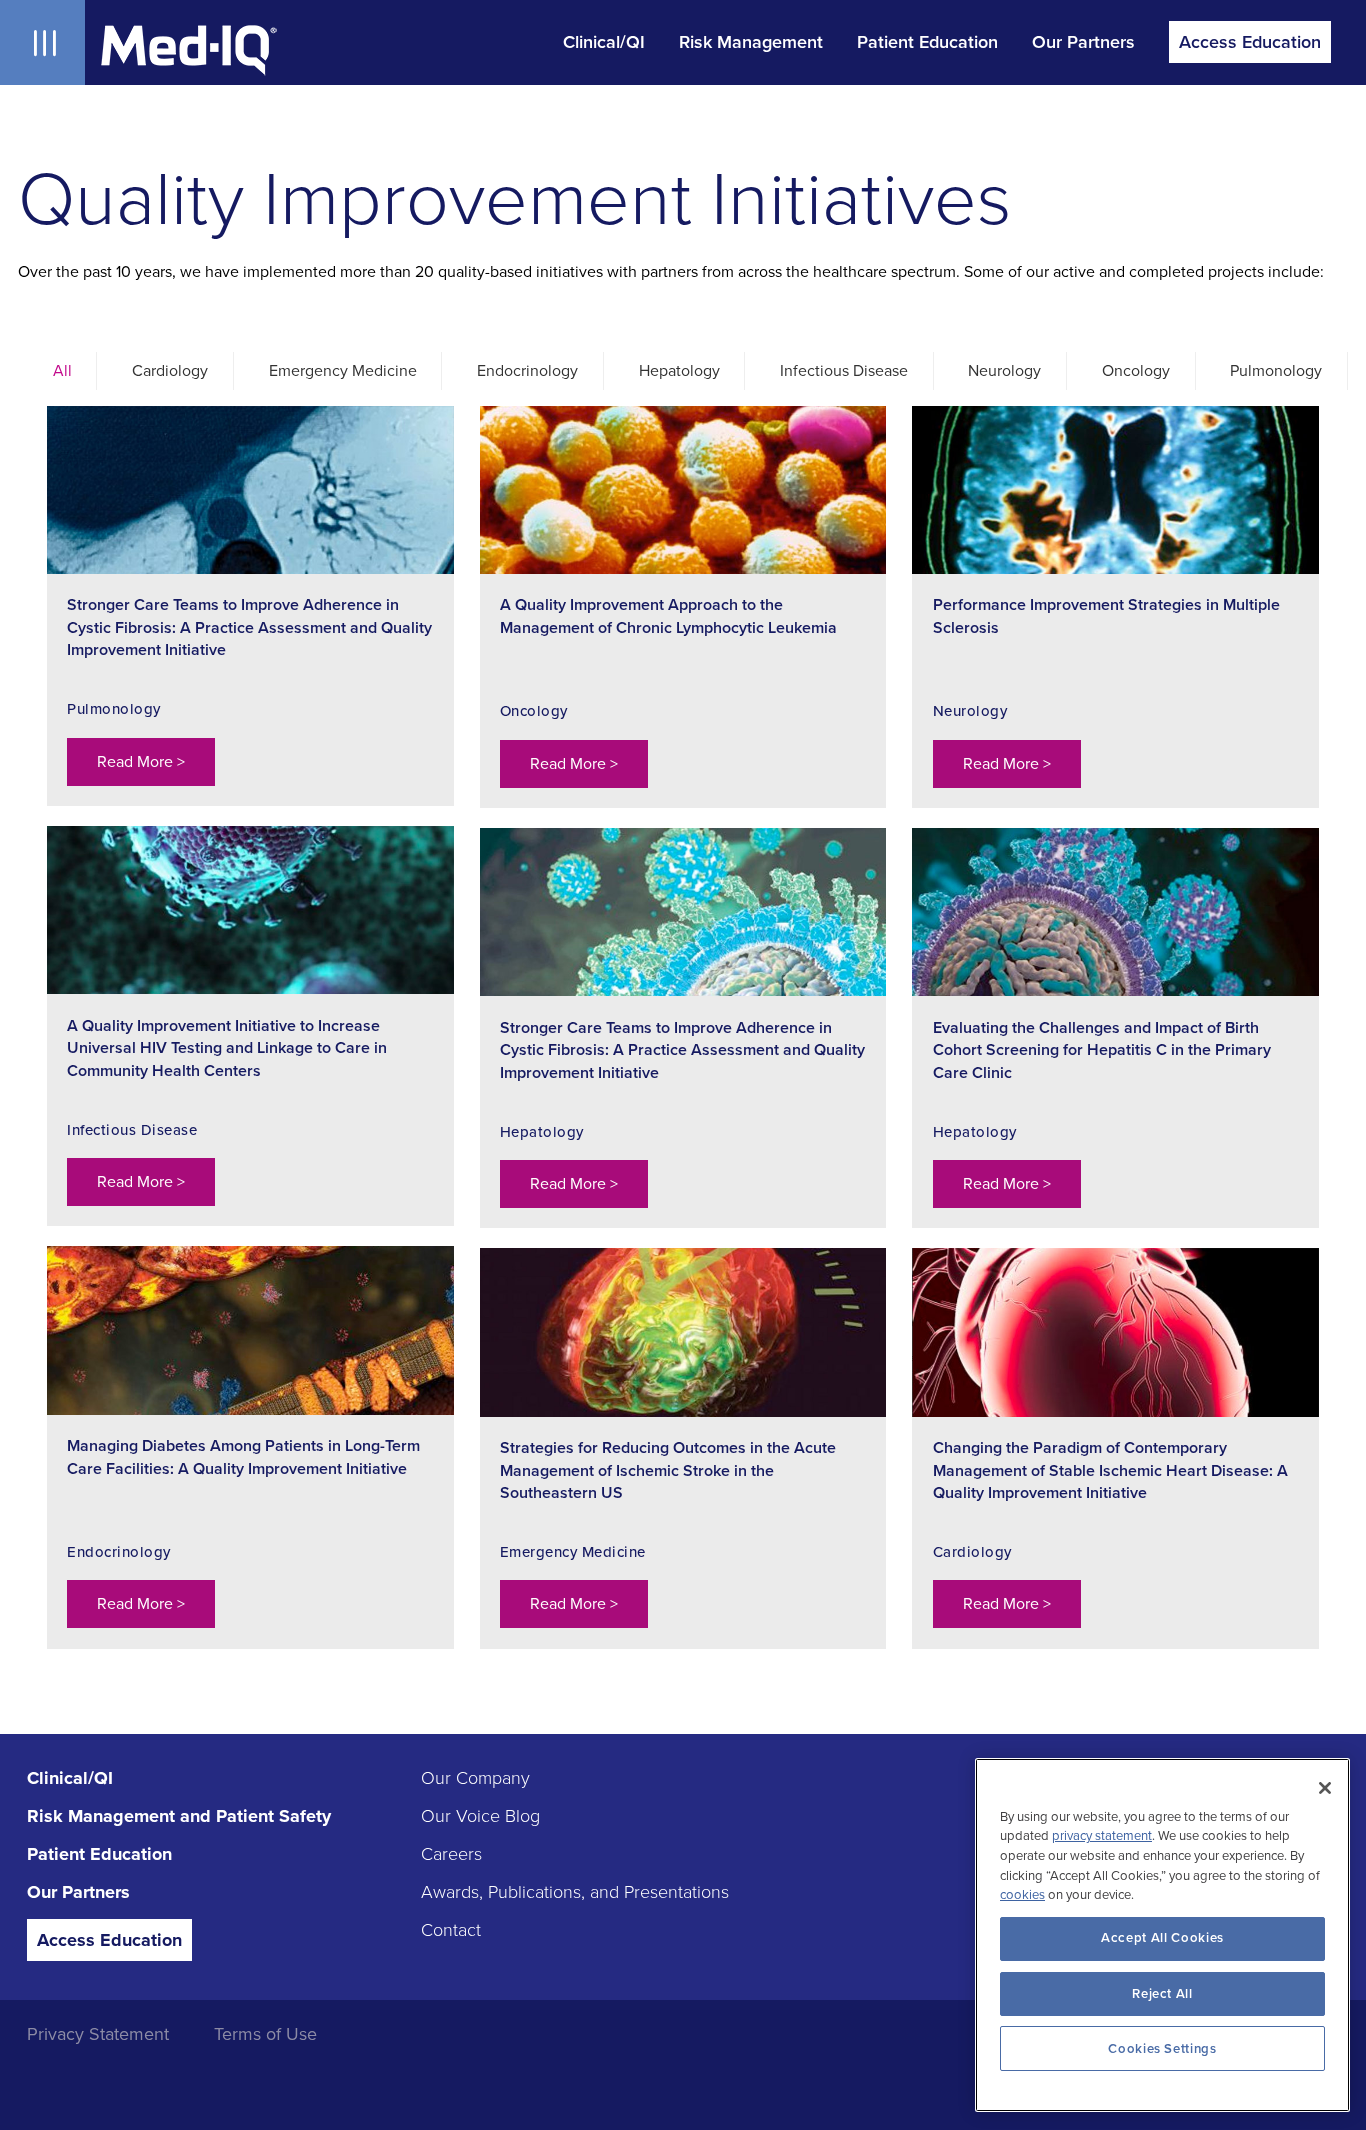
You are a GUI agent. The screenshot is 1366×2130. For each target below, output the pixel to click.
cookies (1022, 1896)
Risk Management (751, 42)
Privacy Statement (98, 2034)
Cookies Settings (1162, 2049)
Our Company (475, 1778)
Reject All (1162, 1994)
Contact (451, 1930)
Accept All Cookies (1162, 1938)
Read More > (141, 762)
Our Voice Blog (480, 1816)
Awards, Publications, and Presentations (575, 1892)
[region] (1162, 1935)
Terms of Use (265, 2034)
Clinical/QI (604, 42)
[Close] (1325, 1788)
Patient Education (927, 42)
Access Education (1250, 42)
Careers (451, 1854)
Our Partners (1083, 42)
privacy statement (1102, 1837)
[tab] (57, 371)
